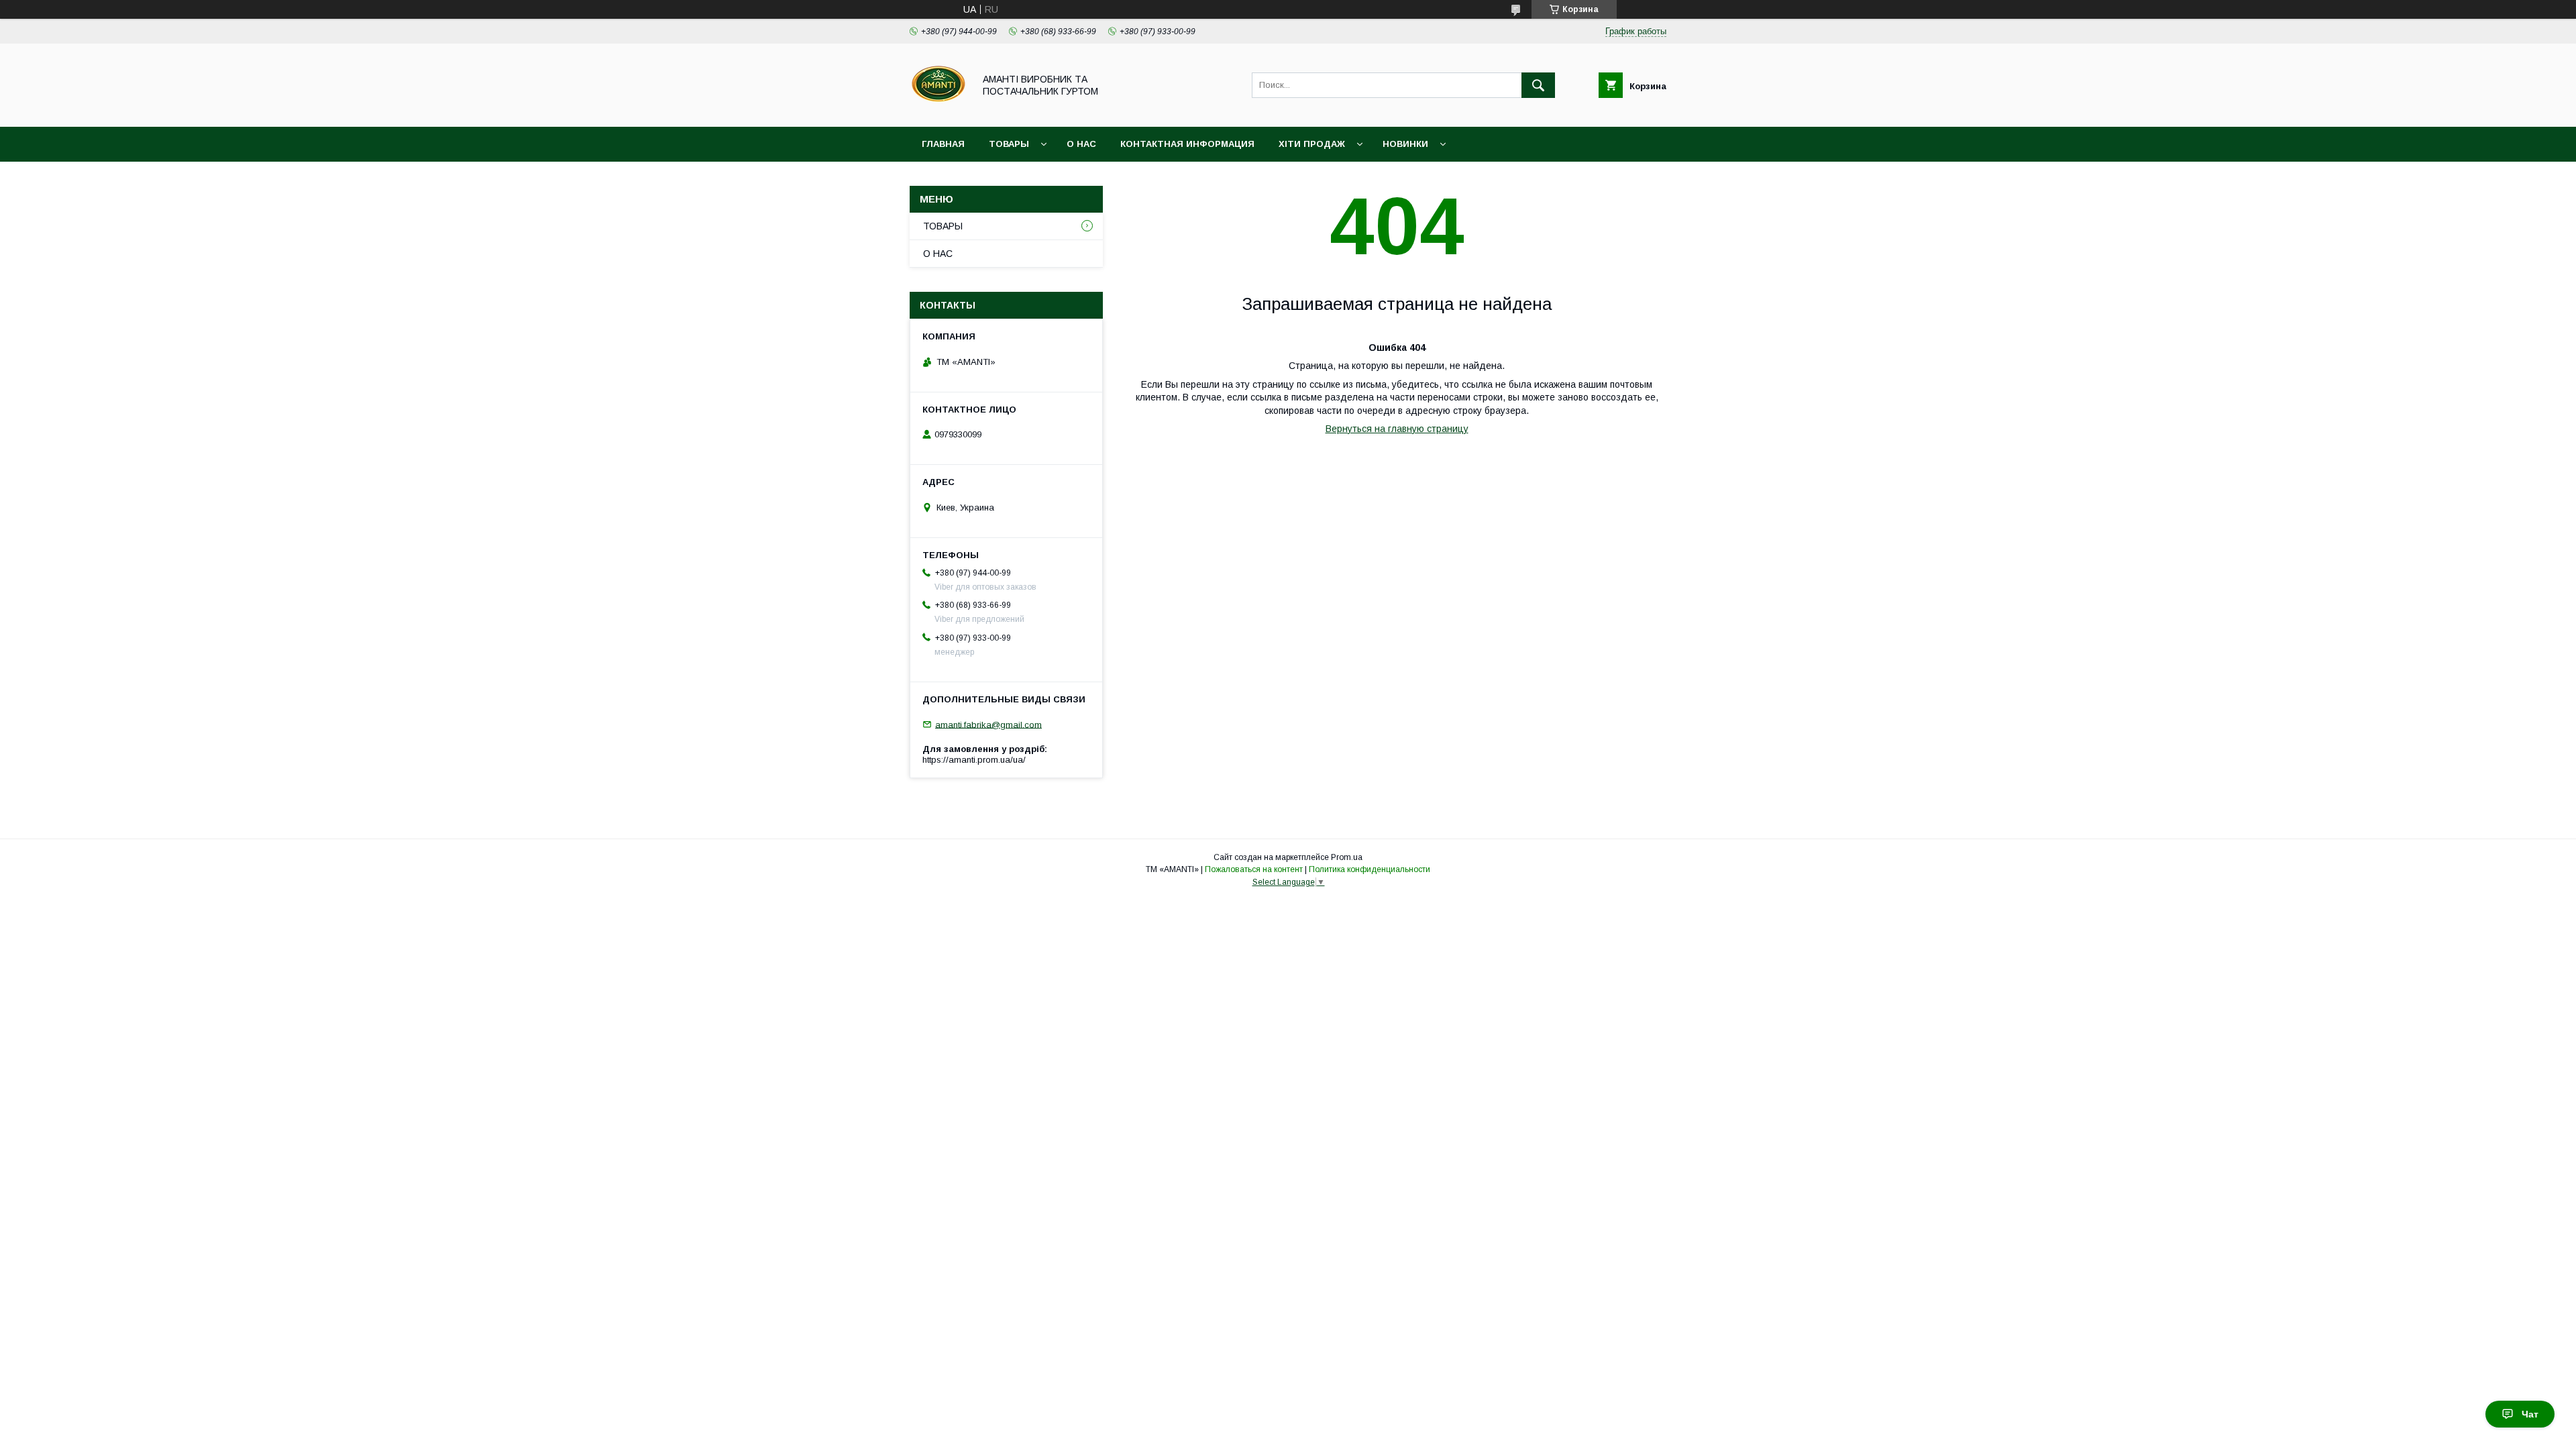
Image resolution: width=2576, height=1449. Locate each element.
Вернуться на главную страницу (1397, 429)
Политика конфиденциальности (1370, 869)
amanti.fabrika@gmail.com (988, 724)
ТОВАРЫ (1009, 144)
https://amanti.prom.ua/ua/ (974, 760)
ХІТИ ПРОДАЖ (1312, 144)
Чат (2530, 1414)
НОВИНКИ (1405, 144)
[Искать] (1538, 85)
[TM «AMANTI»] (938, 109)
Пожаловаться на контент (1254, 869)
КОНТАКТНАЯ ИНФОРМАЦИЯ (1187, 144)
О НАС (1081, 144)
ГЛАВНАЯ (943, 144)
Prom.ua (1347, 857)
